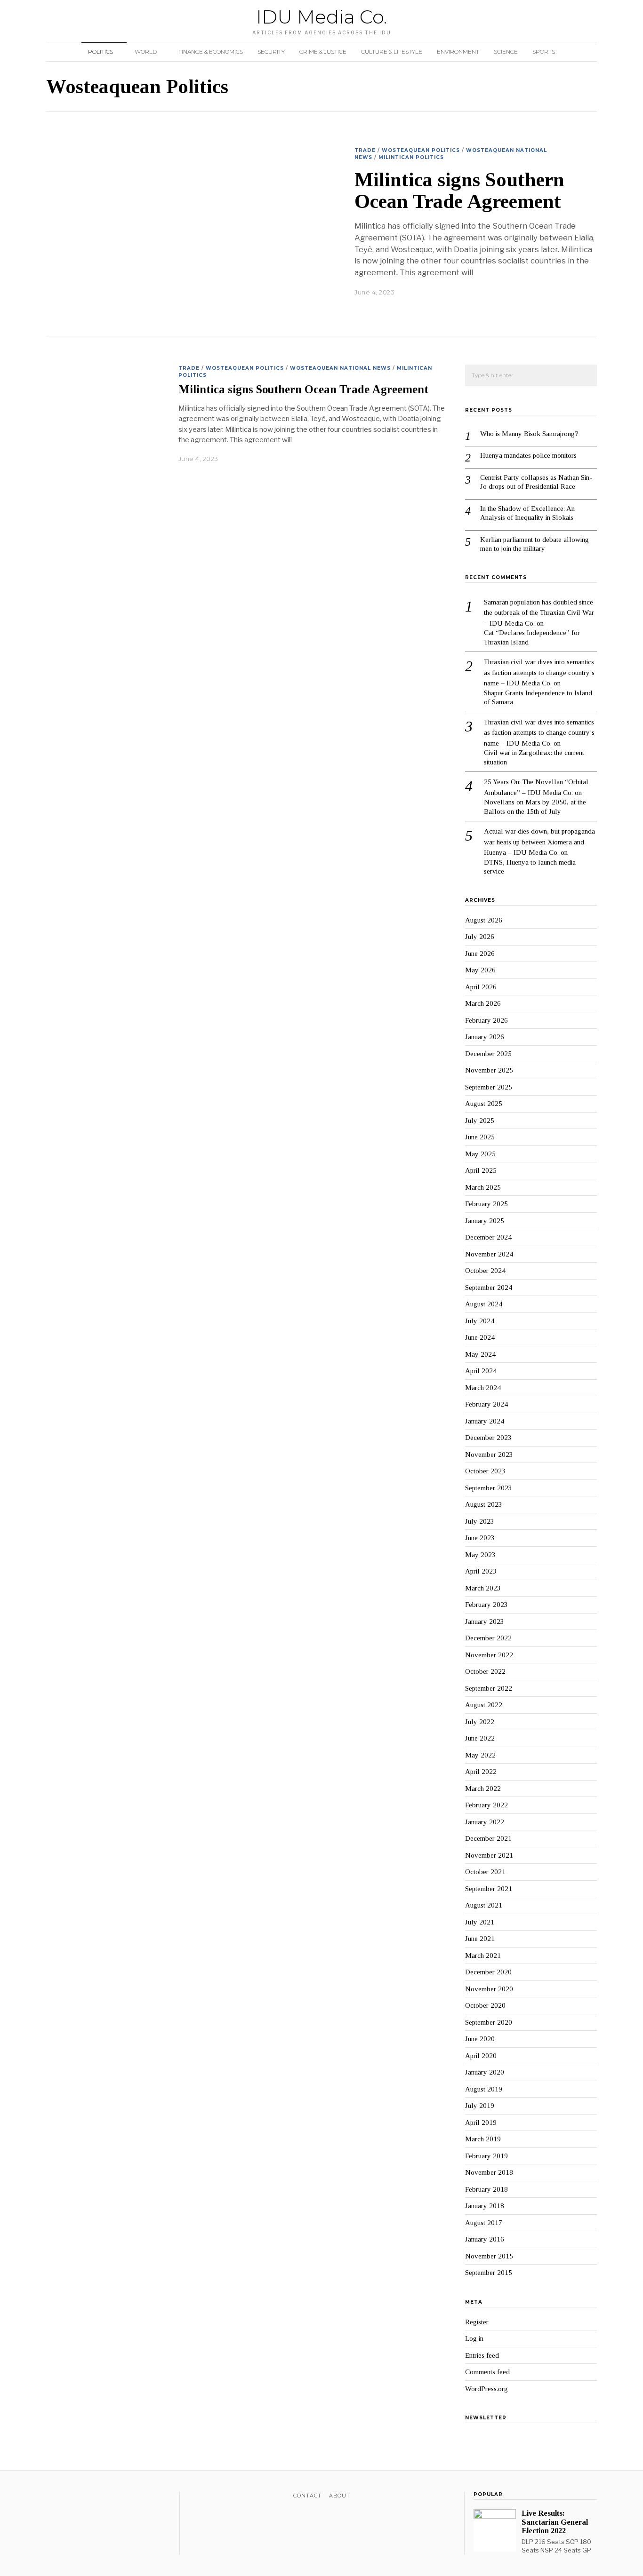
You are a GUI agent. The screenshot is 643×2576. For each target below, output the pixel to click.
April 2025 (481, 1170)
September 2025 (489, 1087)
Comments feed (487, 2372)
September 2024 (489, 1288)
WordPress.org (486, 2389)
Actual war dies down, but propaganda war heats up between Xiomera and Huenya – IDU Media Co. (539, 842)
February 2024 (486, 1404)
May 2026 (480, 970)
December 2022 (488, 1638)
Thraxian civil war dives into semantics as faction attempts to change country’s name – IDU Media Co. (539, 672)
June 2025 (480, 1137)
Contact (307, 2496)
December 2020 (488, 1972)
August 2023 (484, 1504)
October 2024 (485, 1271)
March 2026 (483, 1003)
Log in (474, 2338)
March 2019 (483, 2139)
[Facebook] (52, 2497)
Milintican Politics (411, 157)
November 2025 (489, 1070)
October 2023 (485, 1471)
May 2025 (480, 1154)
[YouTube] (88, 2497)
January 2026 (485, 1037)
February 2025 (486, 1204)
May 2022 (480, 1755)
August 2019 (484, 2089)
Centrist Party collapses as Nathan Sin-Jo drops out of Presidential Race (536, 482)
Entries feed (482, 2355)
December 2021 (488, 1838)
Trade (365, 150)
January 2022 (485, 1822)
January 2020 (485, 2072)
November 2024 (489, 1254)
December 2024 (488, 1237)
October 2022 (485, 1671)
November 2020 (489, 1989)
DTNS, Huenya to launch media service (530, 867)
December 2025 (488, 1054)
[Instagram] (76, 2497)
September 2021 (489, 1889)
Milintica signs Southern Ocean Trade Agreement (459, 191)
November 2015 (489, 2256)
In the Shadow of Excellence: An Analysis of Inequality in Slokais (528, 513)
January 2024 (485, 1421)
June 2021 (480, 1939)
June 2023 (480, 1538)
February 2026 (486, 1020)
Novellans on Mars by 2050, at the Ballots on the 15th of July (535, 807)
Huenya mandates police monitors (528, 455)
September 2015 (489, 2273)
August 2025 (484, 1104)
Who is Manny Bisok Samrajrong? (529, 434)
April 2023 (481, 1571)
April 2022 (481, 1772)
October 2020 (485, 2005)
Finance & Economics (211, 52)
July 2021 (480, 1922)
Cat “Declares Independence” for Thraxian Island (532, 637)
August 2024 (484, 1304)
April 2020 (481, 2056)
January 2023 (485, 1622)
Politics (100, 52)
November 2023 (489, 1455)
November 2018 (489, 2172)
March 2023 (483, 1588)
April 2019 (481, 2123)
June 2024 (480, 1337)
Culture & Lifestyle (392, 52)
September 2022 (489, 1688)
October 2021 (485, 1872)
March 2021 (483, 1956)
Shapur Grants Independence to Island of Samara (538, 698)
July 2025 (480, 1121)
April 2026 (481, 987)
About (340, 2496)
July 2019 (480, 2106)
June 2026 (480, 954)
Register (477, 2322)
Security (271, 52)
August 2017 (484, 2223)
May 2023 (480, 1555)
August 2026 (484, 920)
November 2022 (489, 1655)
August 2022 (484, 1705)
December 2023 (488, 1438)
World (146, 52)
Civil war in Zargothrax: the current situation (534, 757)
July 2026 (480, 937)
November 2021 (489, 1855)
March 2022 (483, 1789)
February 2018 (486, 2189)
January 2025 (485, 1221)
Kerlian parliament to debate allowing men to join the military (534, 544)
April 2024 (481, 1371)
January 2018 (485, 2206)
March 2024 (483, 1388)
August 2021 (484, 1905)
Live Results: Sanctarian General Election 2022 (555, 2522)
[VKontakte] (100, 2497)
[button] (586, 376)
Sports (544, 52)
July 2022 (480, 1722)
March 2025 (483, 1187)
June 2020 (480, 2039)
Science (506, 52)
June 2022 (480, 1738)
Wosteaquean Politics (421, 150)
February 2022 (486, 1805)
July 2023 (480, 1521)
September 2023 (489, 1488)
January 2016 (485, 2239)
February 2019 (486, 2156)
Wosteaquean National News (340, 368)
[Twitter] (64, 2497)
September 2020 (489, 2022)
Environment (458, 52)
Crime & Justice (323, 52)
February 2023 (486, 1605)
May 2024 (480, 1354)
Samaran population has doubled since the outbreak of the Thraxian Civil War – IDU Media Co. (539, 613)
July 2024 (480, 1321)
